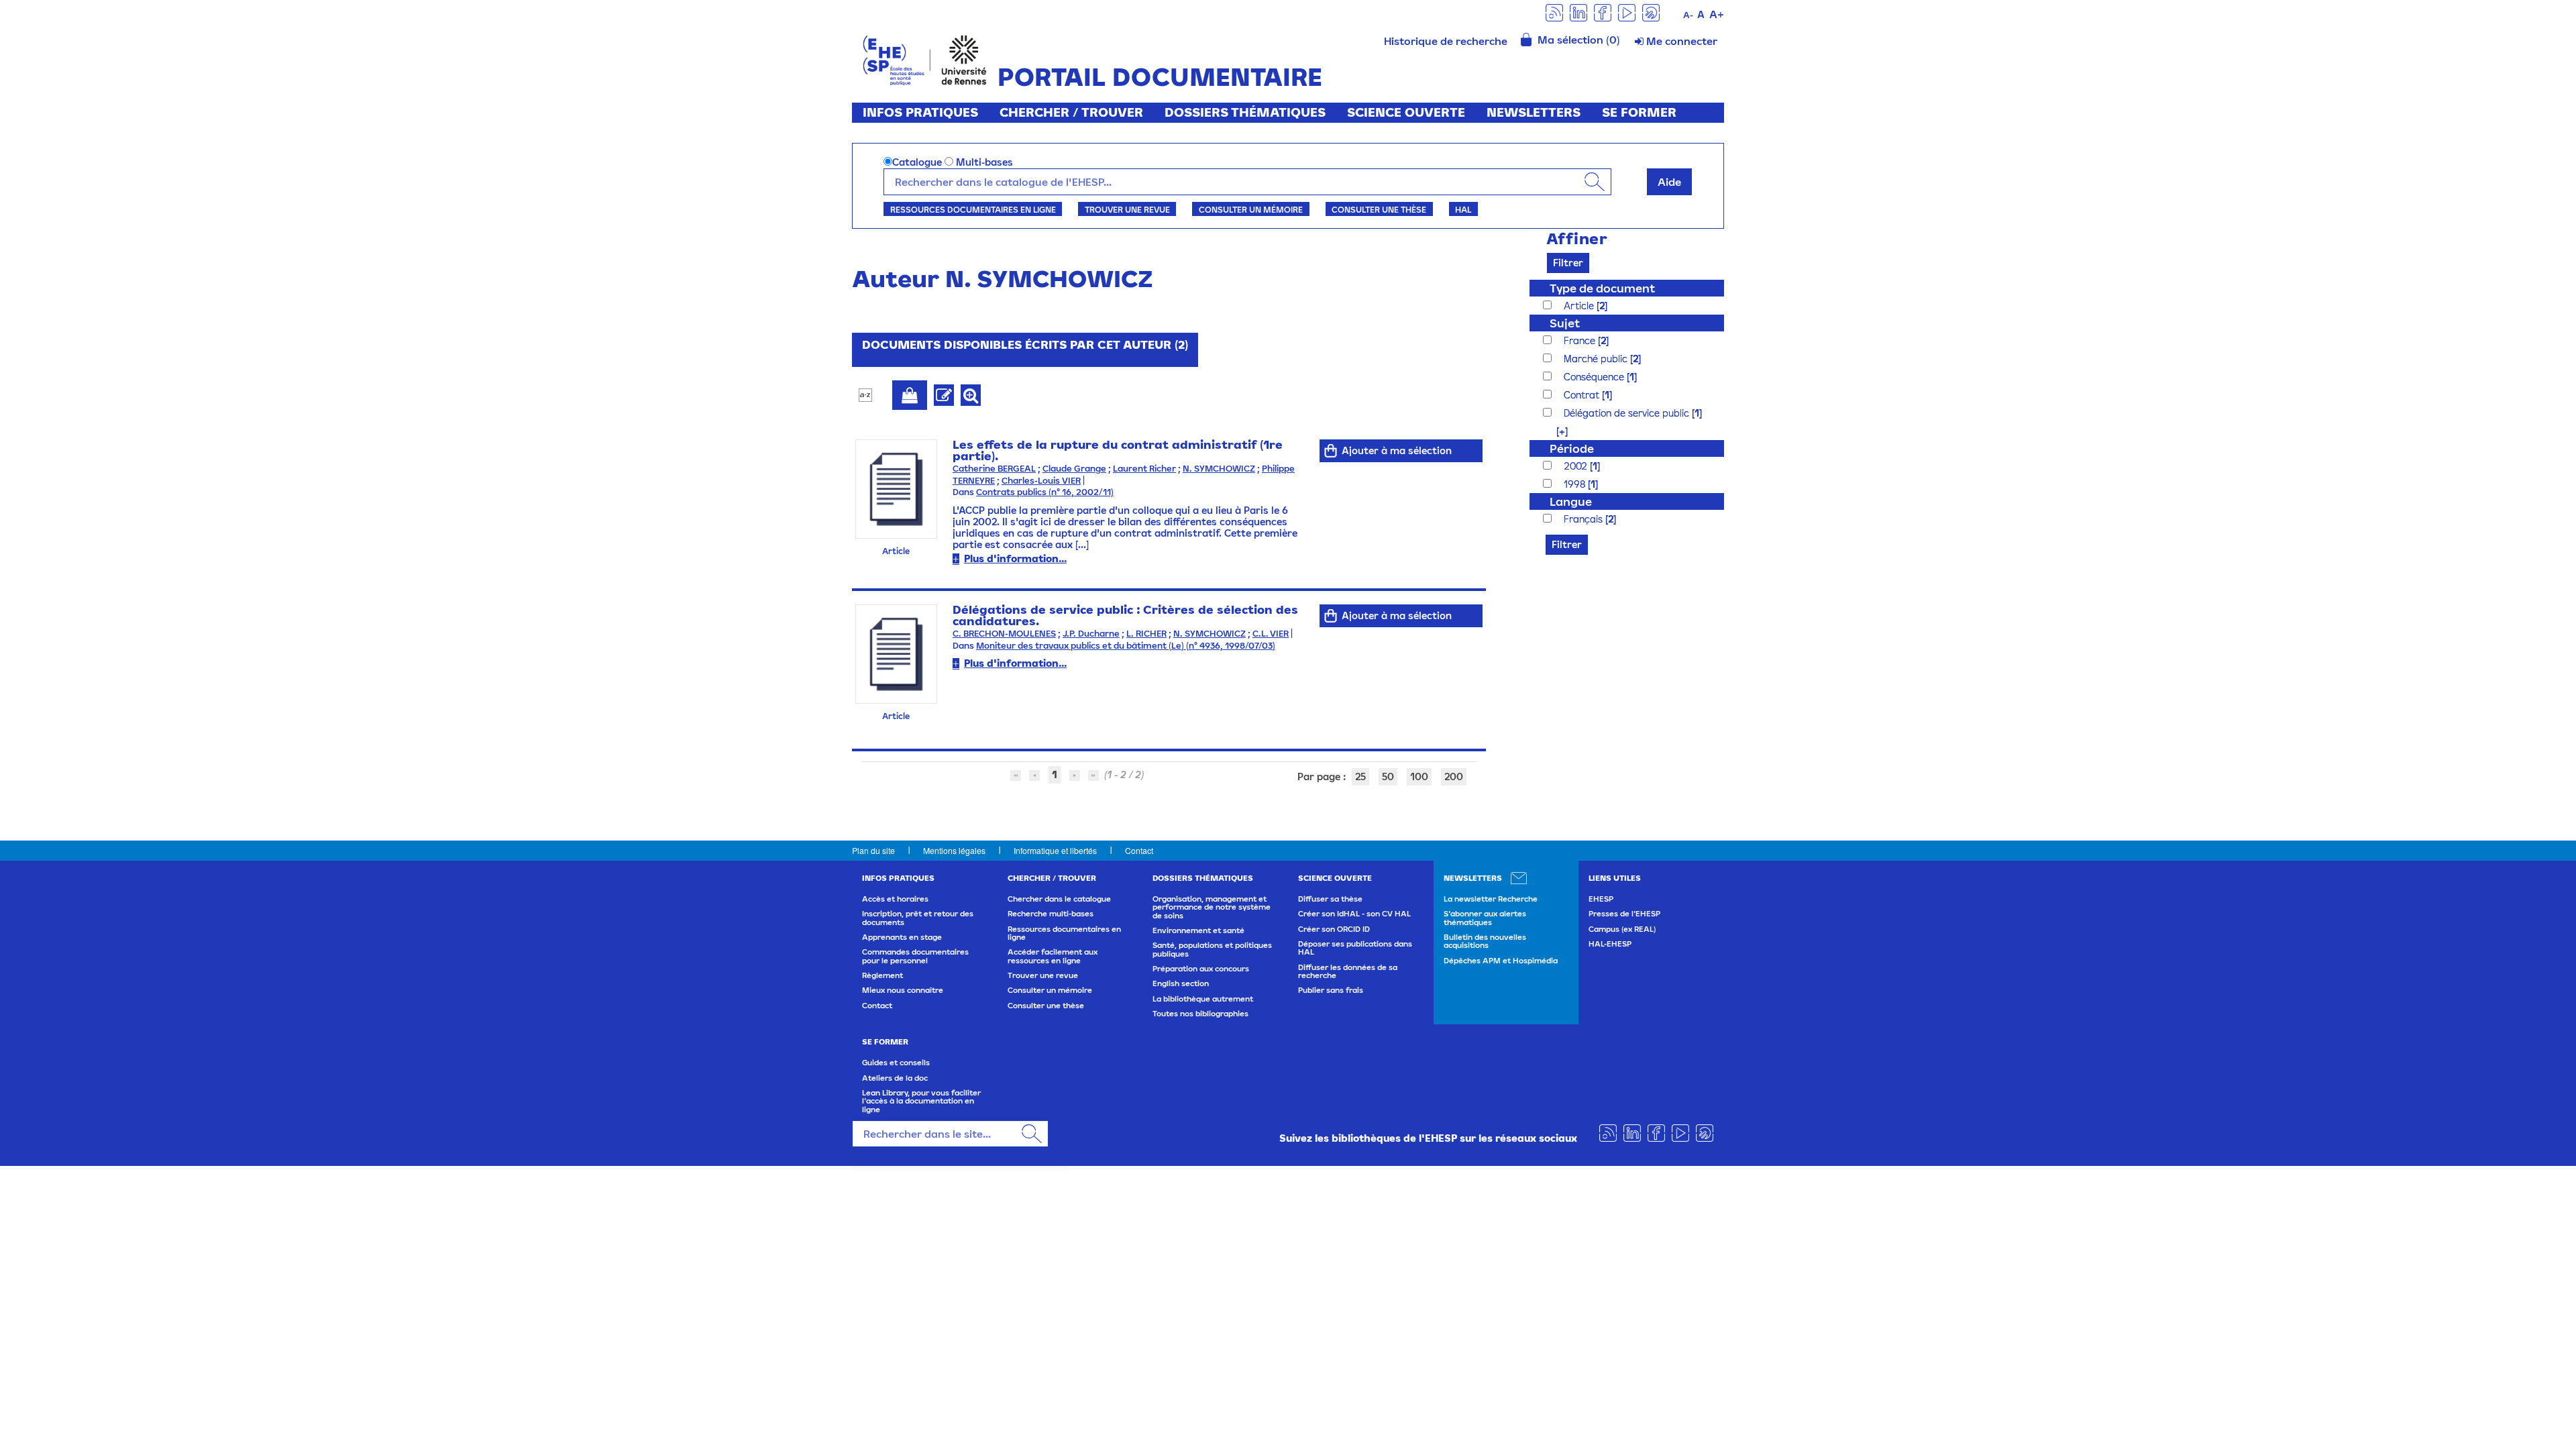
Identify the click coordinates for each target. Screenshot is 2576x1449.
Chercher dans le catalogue (1059, 899)
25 (1360, 776)
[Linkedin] (1578, 12)
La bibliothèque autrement (1203, 999)
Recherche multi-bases (1051, 914)
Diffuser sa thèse (1330, 899)
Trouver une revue (1127, 209)
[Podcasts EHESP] (1651, 12)
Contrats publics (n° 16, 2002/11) (1045, 492)
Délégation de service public (1628, 413)
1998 (1576, 484)
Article (1580, 306)
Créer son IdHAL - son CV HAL (1354, 914)
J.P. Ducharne (1091, 634)
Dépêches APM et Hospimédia (1501, 961)
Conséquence (1595, 377)
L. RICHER (1146, 634)
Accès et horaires (895, 899)
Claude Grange (1074, 469)
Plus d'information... (1015, 558)
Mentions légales (954, 850)
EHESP (1601, 899)
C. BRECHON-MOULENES (1004, 634)
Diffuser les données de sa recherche (1348, 971)
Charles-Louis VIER (1041, 481)
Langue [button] (1571, 501)
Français (1585, 519)
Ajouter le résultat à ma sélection (910, 395)
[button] (1555, 431)
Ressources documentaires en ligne (973, 209)
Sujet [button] (1565, 323)
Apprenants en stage (902, 937)
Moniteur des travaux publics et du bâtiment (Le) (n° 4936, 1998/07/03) (1126, 646)
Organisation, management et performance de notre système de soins (1212, 907)
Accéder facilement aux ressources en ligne (1053, 956)
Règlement (882, 975)
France (1581, 340)
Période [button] (1572, 448)
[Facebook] (1603, 12)
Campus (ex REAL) (1622, 929)
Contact (1139, 850)
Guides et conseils (896, 1063)
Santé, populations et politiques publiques (1212, 949)
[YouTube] (1627, 12)
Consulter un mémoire (1251, 209)
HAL (1463, 209)
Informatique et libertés (1055, 850)
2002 (1577, 466)
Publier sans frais (1331, 990)
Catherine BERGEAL (994, 469)
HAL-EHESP (1610, 944)
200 (1454, 776)
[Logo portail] (925, 59)
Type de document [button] (1602, 288)
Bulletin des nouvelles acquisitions (1485, 941)
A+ (1717, 14)
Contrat (1583, 395)
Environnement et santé (1198, 930)
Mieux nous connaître (903, 990)
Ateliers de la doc (895, 1078)
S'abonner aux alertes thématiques (1485, 918)
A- (1688, 15)
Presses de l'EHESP (1624, 914)
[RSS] (1554, 12)
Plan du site (873, 850)
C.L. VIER (1271, 634)
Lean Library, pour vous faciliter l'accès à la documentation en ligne (921, 1101)
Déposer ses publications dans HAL (1355, 948)
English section (1181, 983)
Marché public (1597, 359)
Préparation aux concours (1201, 969)
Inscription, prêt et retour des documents (918, 918)
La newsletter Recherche (1491, 899)
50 (1388, 776)
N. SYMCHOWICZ (1219, 469)
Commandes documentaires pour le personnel (915, 956)
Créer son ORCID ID (1334, 929)
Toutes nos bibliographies (1200, 1014)
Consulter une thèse (1379, 209)
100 (1419, 776)
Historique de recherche (1446, 41)
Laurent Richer (1144, 469)
